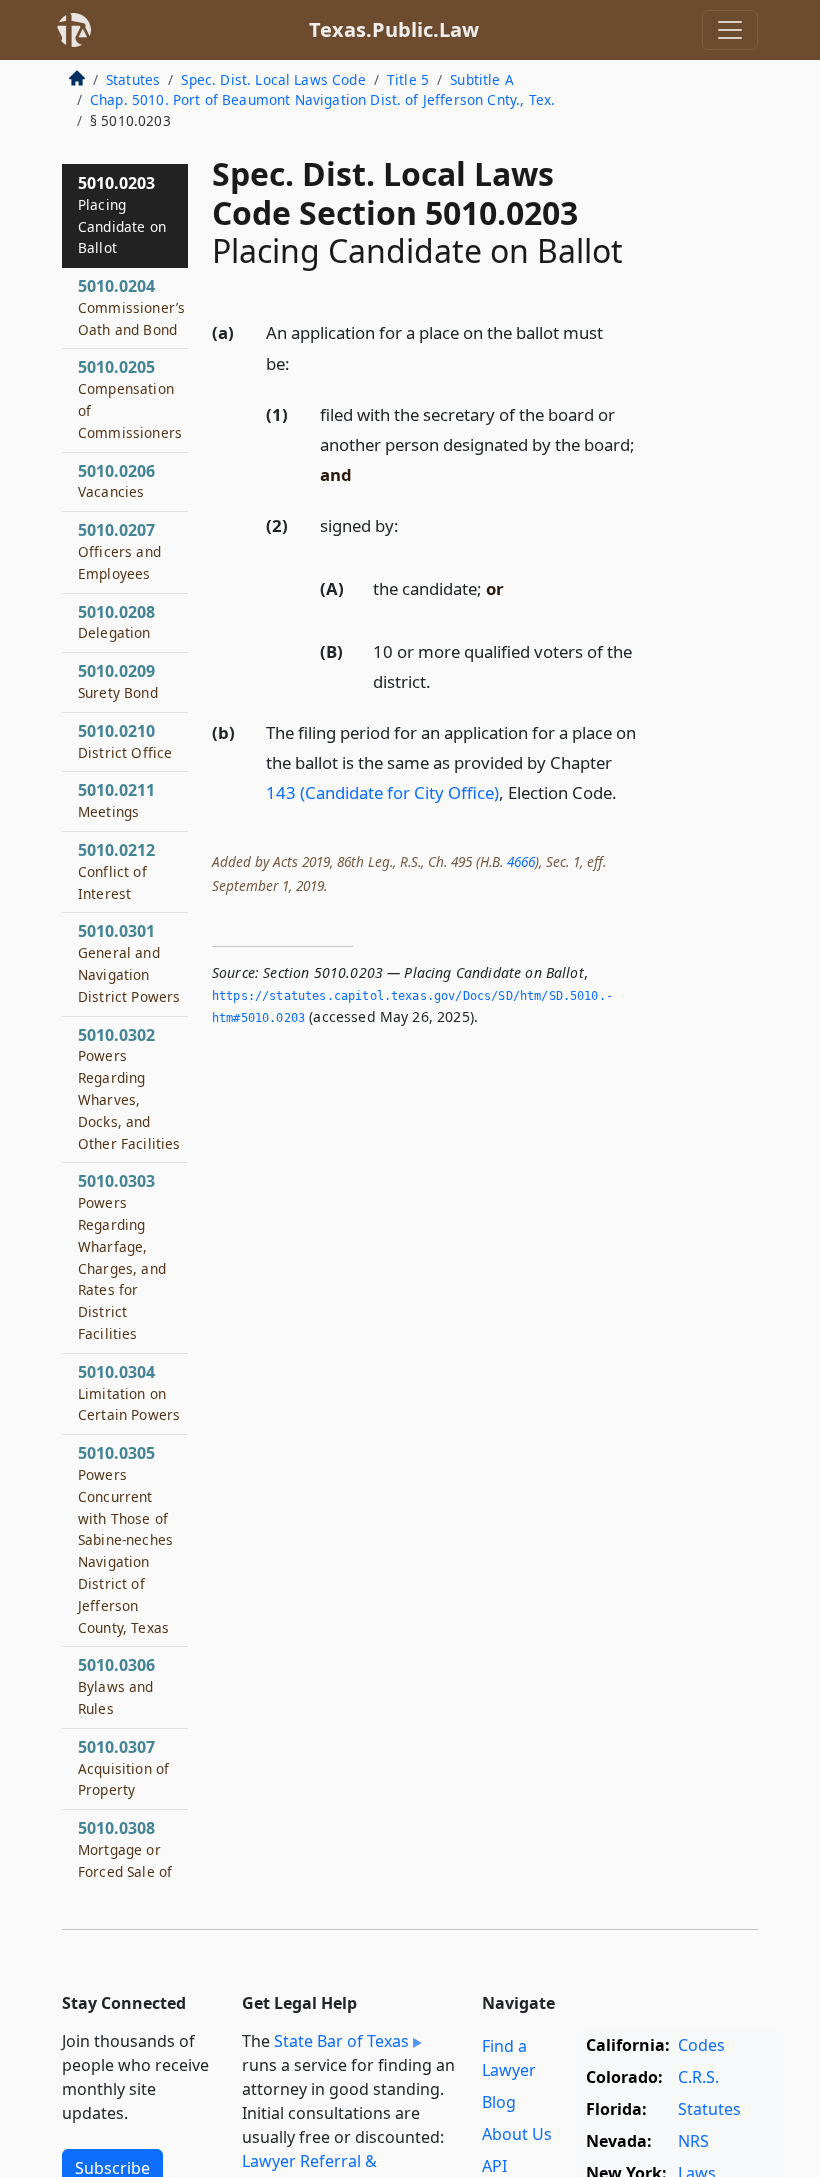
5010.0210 (125, 741)
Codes (701, 2045)
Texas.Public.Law (394, 29)
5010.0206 (116, 481)
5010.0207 (119, 551)
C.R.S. (698, 2077)
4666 (521, 861)
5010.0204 (131, 307)
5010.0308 (129, 1870)
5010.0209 (118, 681)
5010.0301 (129, 962)
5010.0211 (116, 800)
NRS (693, 2141)
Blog (499, 2102)
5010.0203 (122, 214)
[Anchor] (301, 362)
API (494, 2166)
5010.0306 (116, 1686)
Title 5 (408, 79)
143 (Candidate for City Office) (382, 792)
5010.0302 (129, 1088)
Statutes (133, 79)
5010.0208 (116, 622)
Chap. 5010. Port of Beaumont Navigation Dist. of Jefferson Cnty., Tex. (322, 99)
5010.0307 (123, 1768)
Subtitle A (482, 79)
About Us (517, 2134)
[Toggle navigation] (730, 30)
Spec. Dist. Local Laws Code (273, 79)
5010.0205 (130, 398)
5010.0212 (116, 871)
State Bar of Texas (341, 2041)
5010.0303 (122, 1256)
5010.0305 (125, 1539)
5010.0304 (129, 1393)
